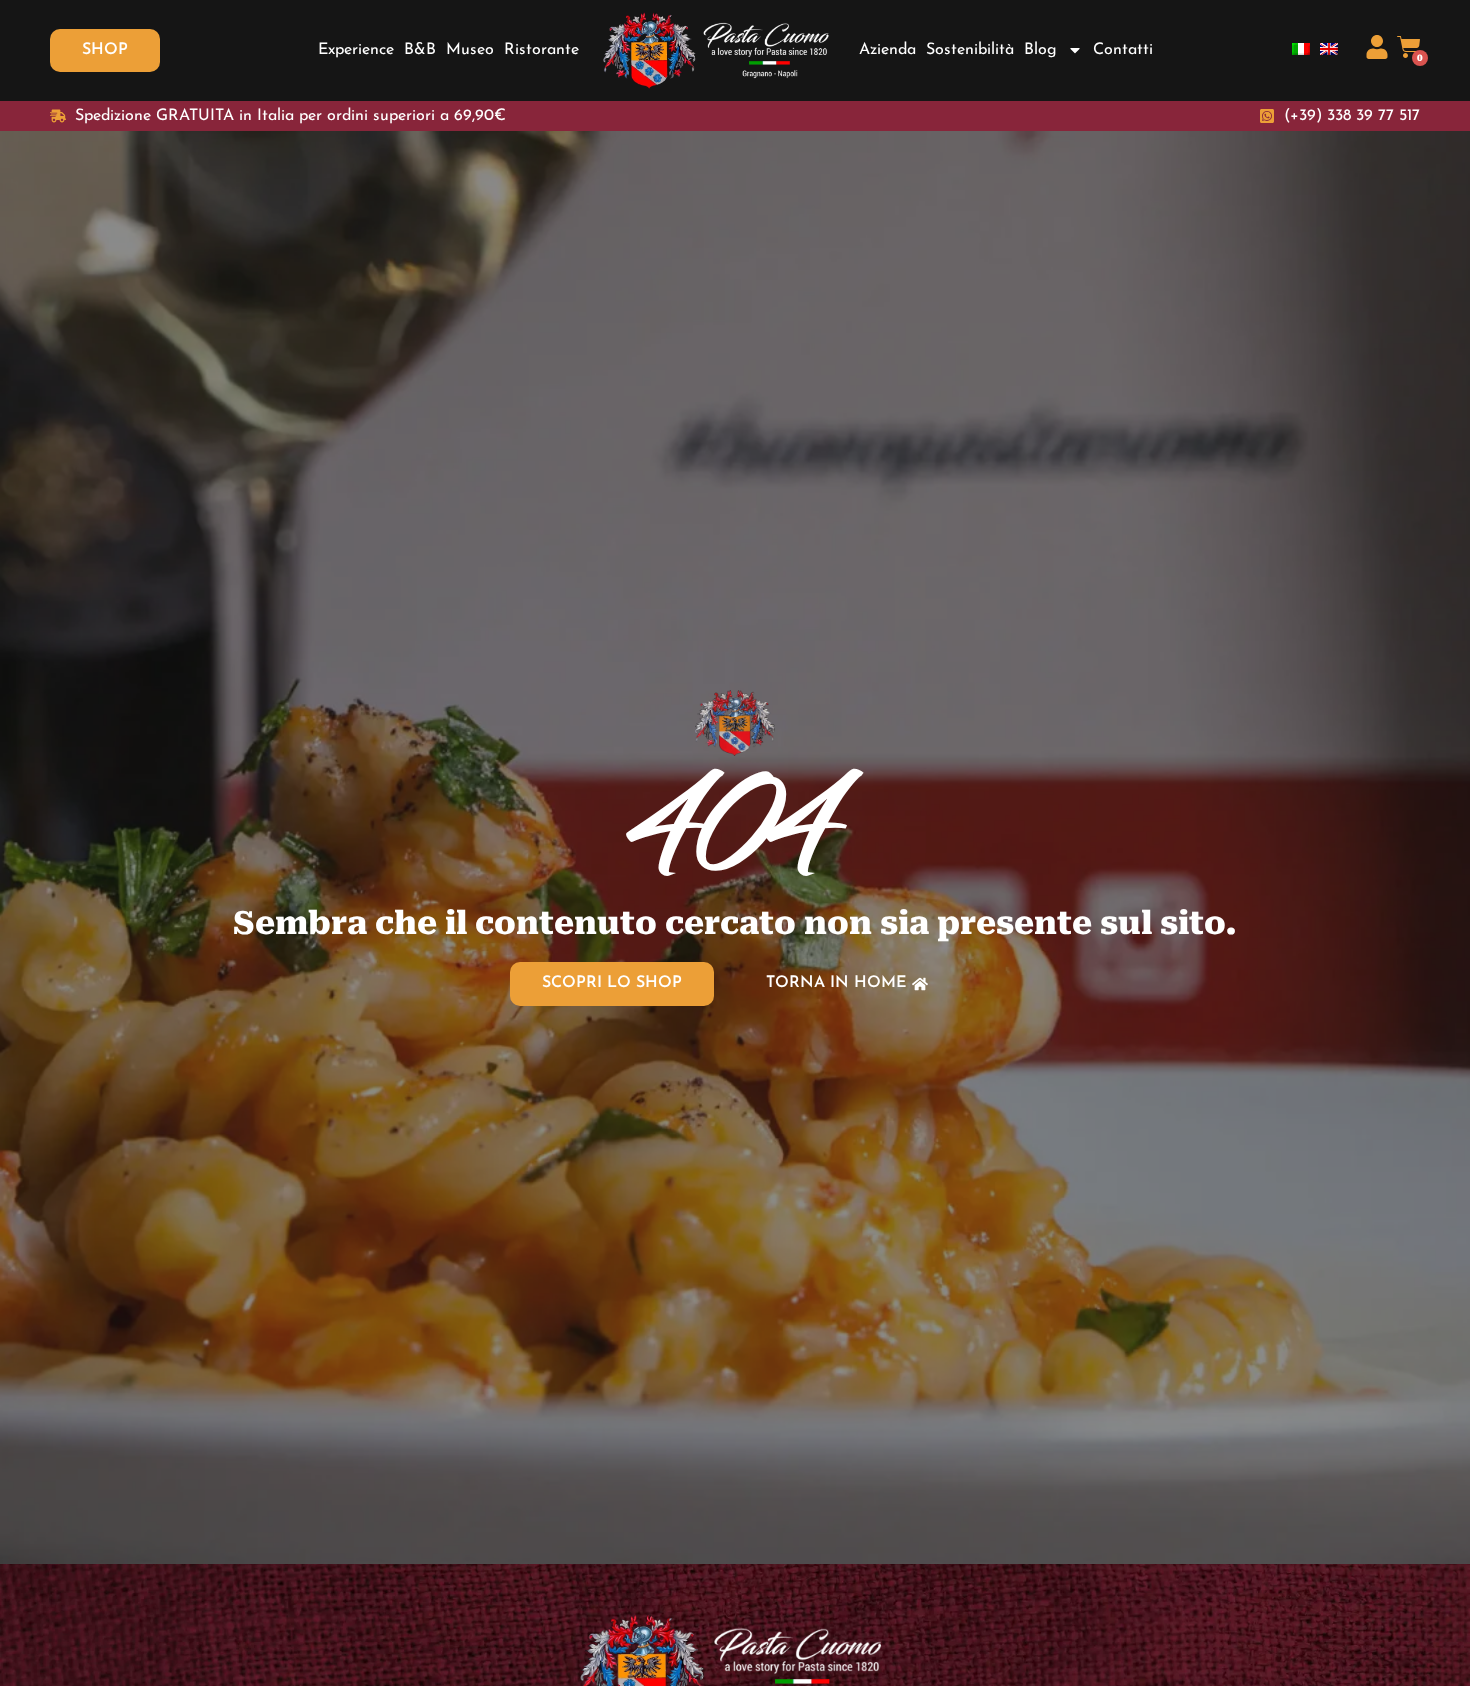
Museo (470, 50)
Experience (356, 50)
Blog (1040, 50)
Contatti (1123, 50)
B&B (420, 50)
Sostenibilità (970, 50)
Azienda (887, 50)
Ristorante (541, 50)
